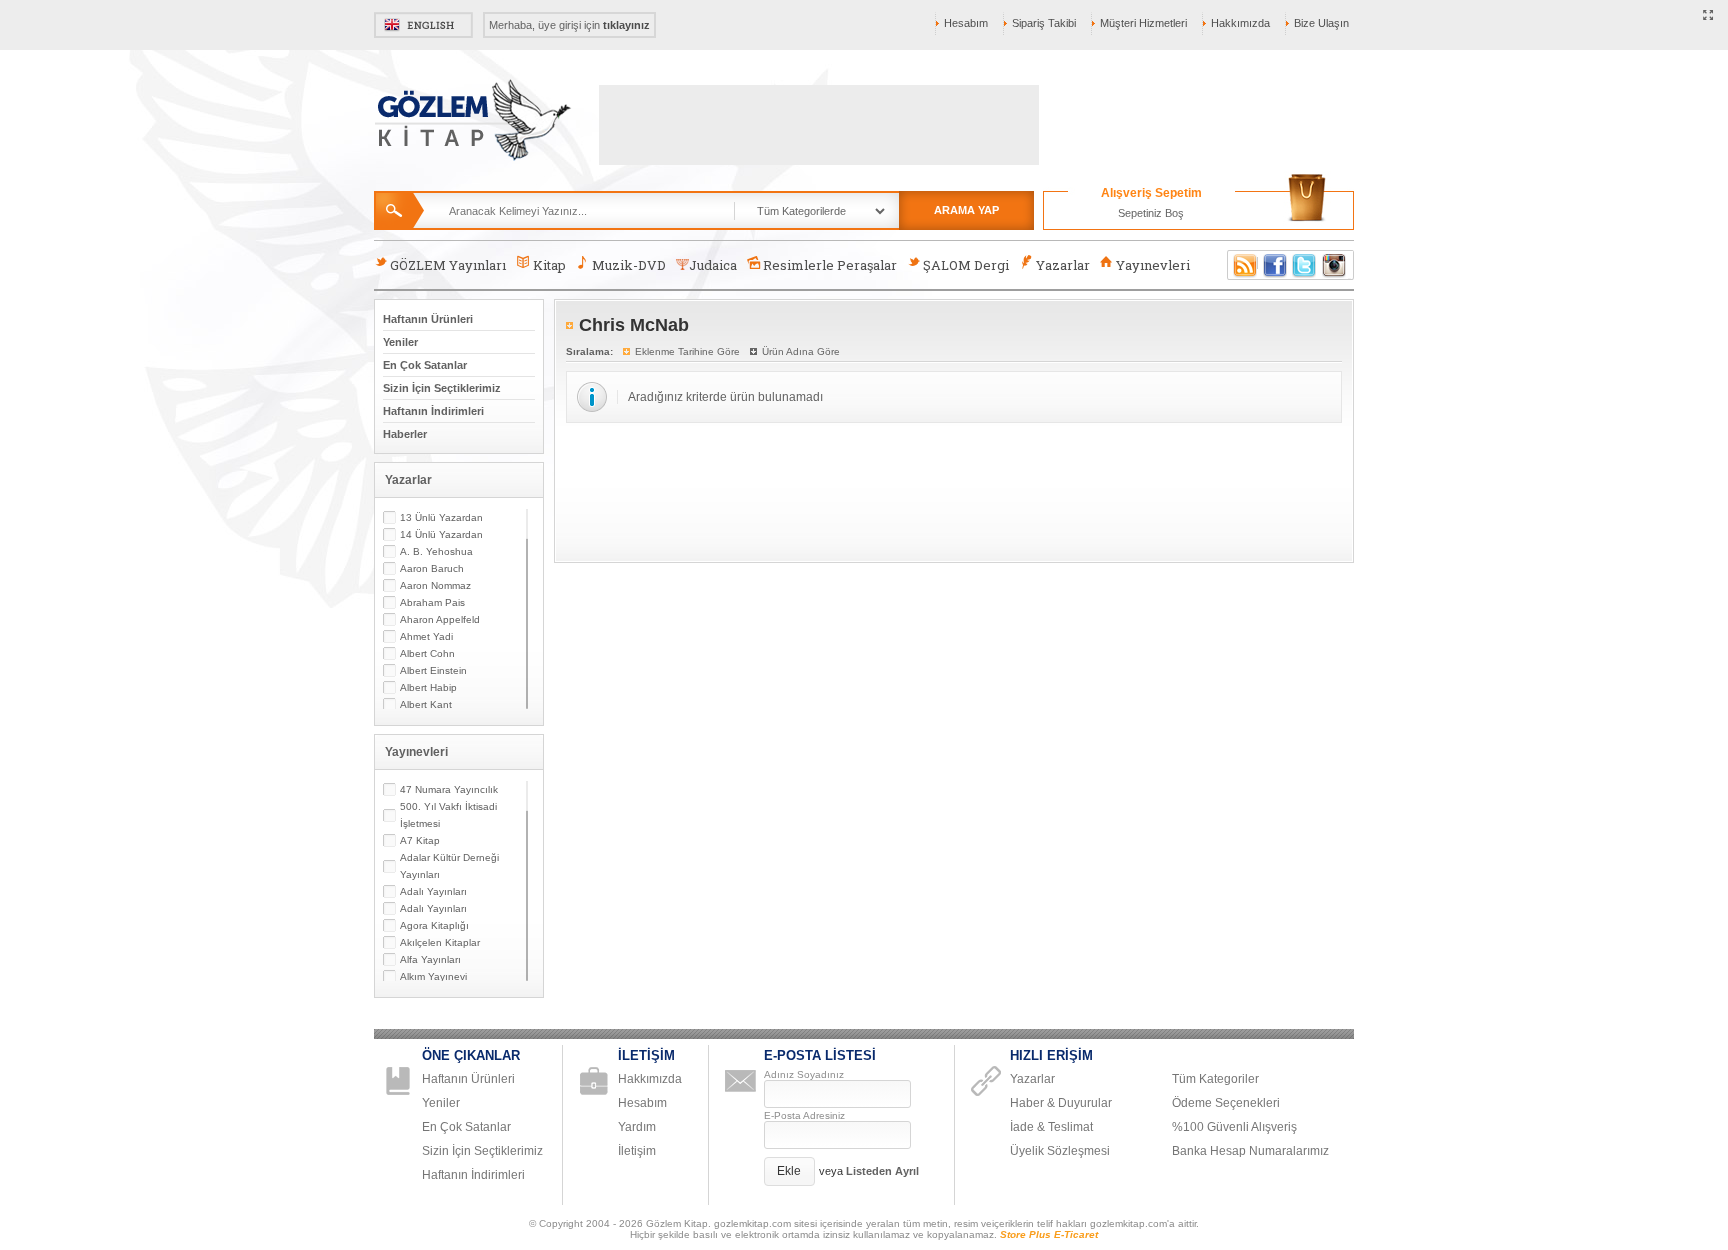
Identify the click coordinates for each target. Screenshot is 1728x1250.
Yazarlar (1063, 265)
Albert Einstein (433, 670)
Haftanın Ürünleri (428, 319)
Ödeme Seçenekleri (1226, 1103)
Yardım (637, 1127)
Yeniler (400, 342)
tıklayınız (626, 25)
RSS (1242, 265)
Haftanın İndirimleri (433, 411)
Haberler (405, 434)
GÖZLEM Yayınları (448, 265)
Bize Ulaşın (1321, 23)
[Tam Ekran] (1708, 16)
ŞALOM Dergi (966, 265)
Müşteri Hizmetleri (1143, 23)
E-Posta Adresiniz (804, 1115)
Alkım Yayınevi (433, 976)
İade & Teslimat (1051, 1127)
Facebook (1275, 265)
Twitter (1305, 265)
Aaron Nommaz (435, 585)
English (423, 25)
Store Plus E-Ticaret (1049, 1234)
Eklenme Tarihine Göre (687, 351)
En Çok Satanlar (425, 365)
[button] (789, 1171)
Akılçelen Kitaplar (440, 942)
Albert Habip (428, 687)
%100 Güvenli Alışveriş (1234, 1127)
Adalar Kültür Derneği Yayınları (449, 866)
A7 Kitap (420, 840)
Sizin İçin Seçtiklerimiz (442, 388)
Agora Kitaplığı (434, 925)
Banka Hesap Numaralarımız (1250, 1151)
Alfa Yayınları (430, 959)
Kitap (549, 265)
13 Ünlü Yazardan (441, 517)
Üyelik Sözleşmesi (1060, 1151)
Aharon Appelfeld (440, 619)
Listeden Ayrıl (882, 1171)
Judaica (713, 265)
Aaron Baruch (432, 568)
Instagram (1335, 265)
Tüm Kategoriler (1215, 1079)
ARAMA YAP (966, 210)
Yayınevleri (1153, 265)
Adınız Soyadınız (804, 1074)
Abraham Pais (432, 602)
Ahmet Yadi (426, 636)
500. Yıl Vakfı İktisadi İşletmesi (448, 815)
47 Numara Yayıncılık (449, 789)
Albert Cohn (427, 653)
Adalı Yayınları (433, 891)
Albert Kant (426, 704)
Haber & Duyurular (1061, 1103)
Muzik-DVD (629, 265)
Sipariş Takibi (1044, 23)
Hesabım (966, 23)
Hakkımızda (1240, 23)
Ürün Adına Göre (801, 351)
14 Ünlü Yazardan (441, 534)
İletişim (637, 1151)
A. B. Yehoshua (436, 551)
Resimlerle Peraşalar (830, 265)
